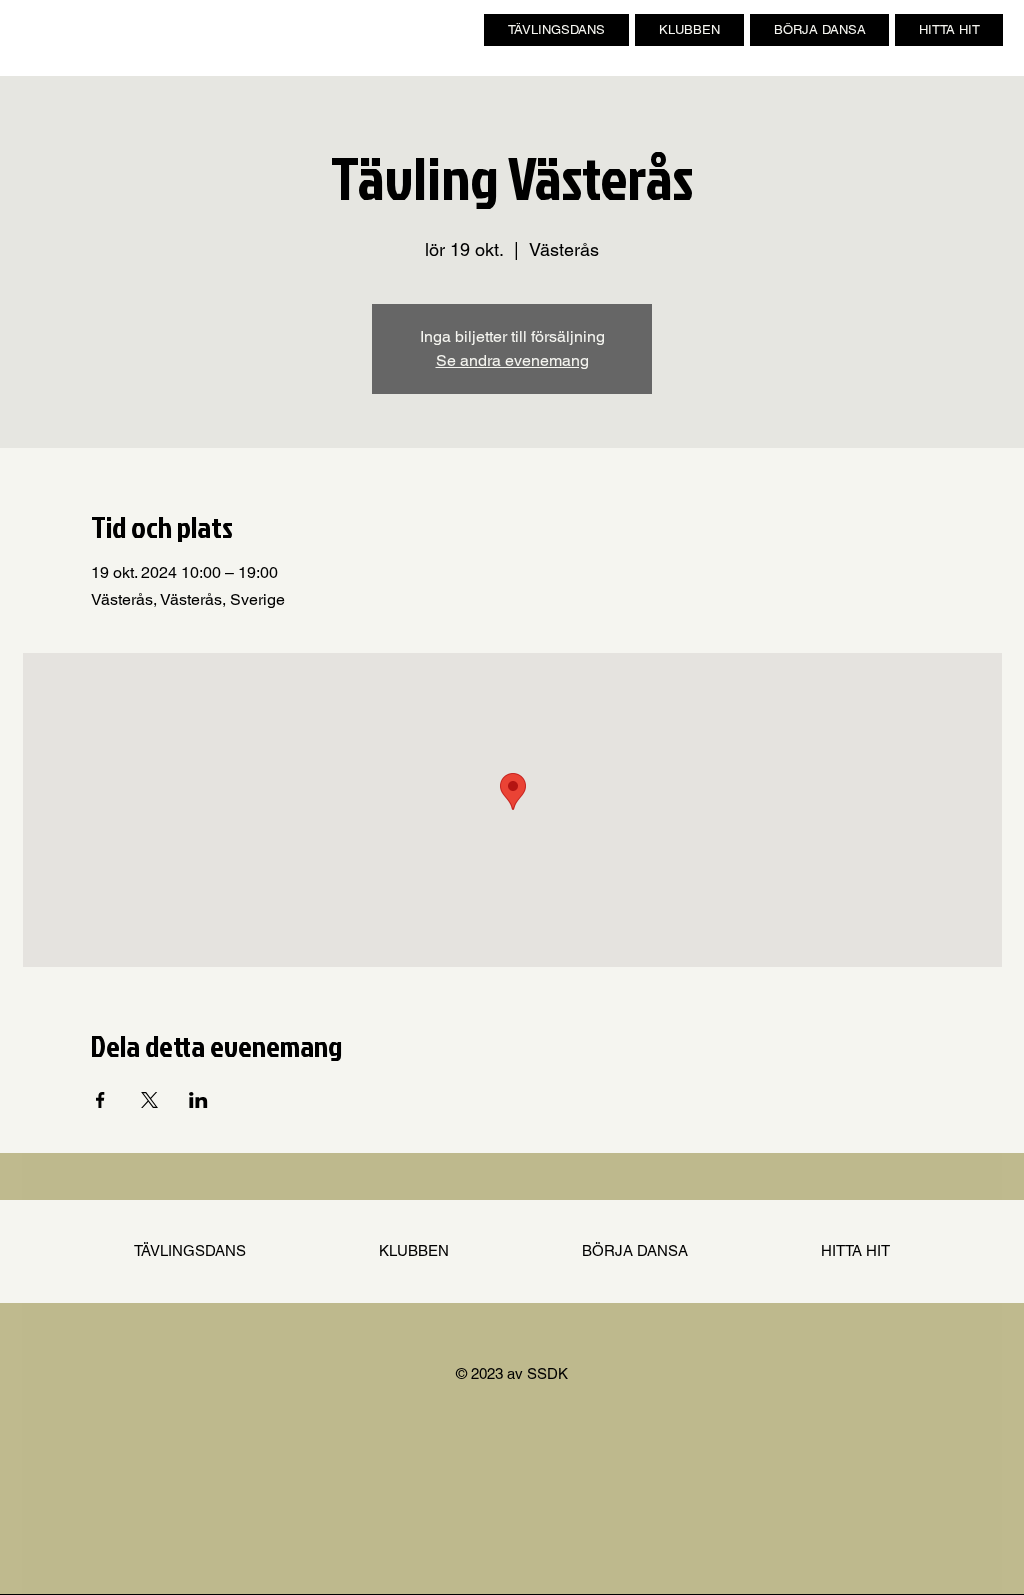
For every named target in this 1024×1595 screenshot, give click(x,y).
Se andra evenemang (512, 360)
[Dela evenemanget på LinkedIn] (198, 1100)
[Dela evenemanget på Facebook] (100, 1100)
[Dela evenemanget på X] (149, 1100)
